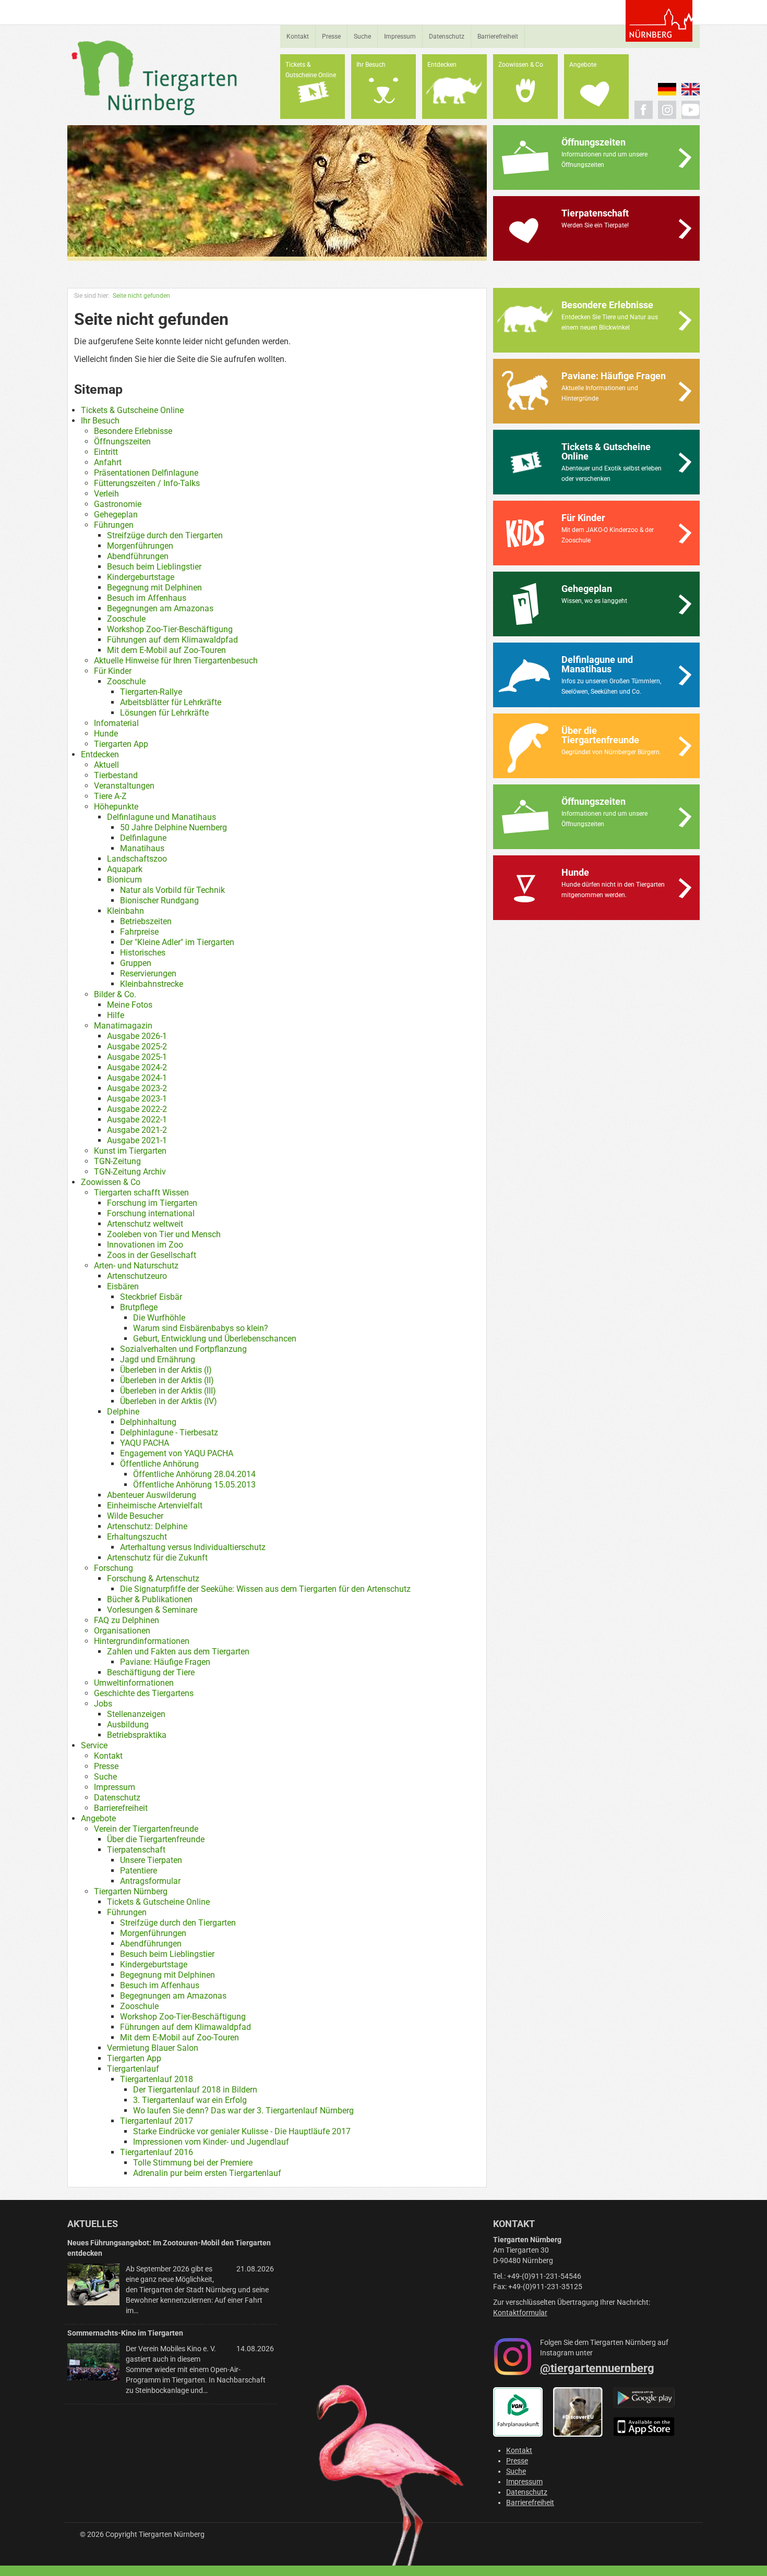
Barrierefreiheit (498, 37)
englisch (691, 89)
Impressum (400, 37)
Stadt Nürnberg (659, 21)
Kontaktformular (520, 2313)
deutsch (667, 89)
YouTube (691, 110)
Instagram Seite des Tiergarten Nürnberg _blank (667, 110)
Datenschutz (447, 37)
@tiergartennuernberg (597, 2368)
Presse (331, 37)
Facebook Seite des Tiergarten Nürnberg (644, 110)
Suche (362, 37)
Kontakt (298, 37)
